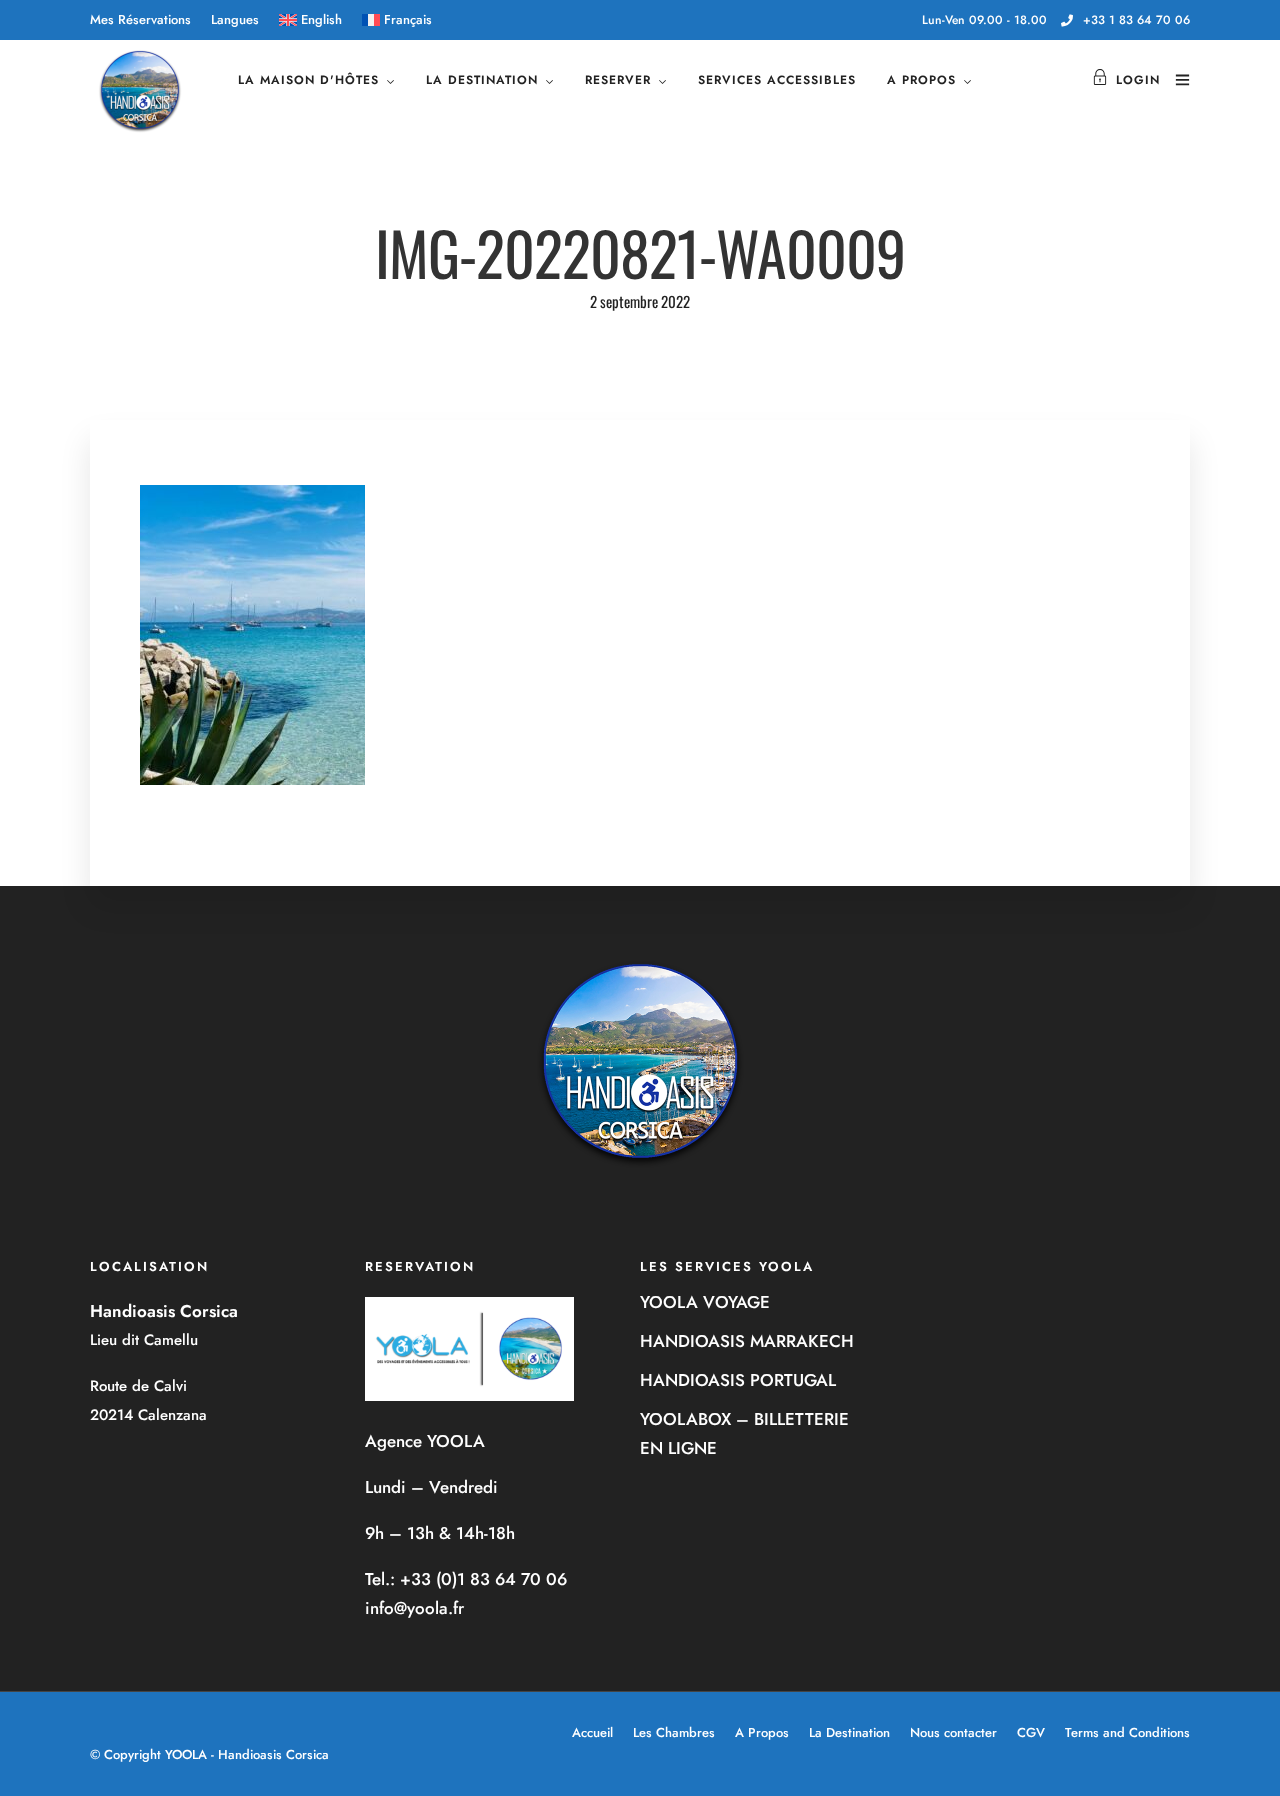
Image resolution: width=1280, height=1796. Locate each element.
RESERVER (618, 80)
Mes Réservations (140, 19)
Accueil (592, 1732)
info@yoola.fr (414, 1608)
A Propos (762, 1732)
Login (1138, 80)
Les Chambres (674, 1732)
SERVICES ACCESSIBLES (777, 80)
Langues (235, 19)
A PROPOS (921, 80)
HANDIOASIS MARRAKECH (747, 1341)
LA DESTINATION (482, 80)
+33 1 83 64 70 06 (1136, 20)
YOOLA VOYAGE (705, 1302)
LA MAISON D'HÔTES (308, 80)
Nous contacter (953, 1732)
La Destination (849, 1732)
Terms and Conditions (1127, 1732)
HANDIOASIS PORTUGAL (738, 1380)
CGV (1031, 1732)
